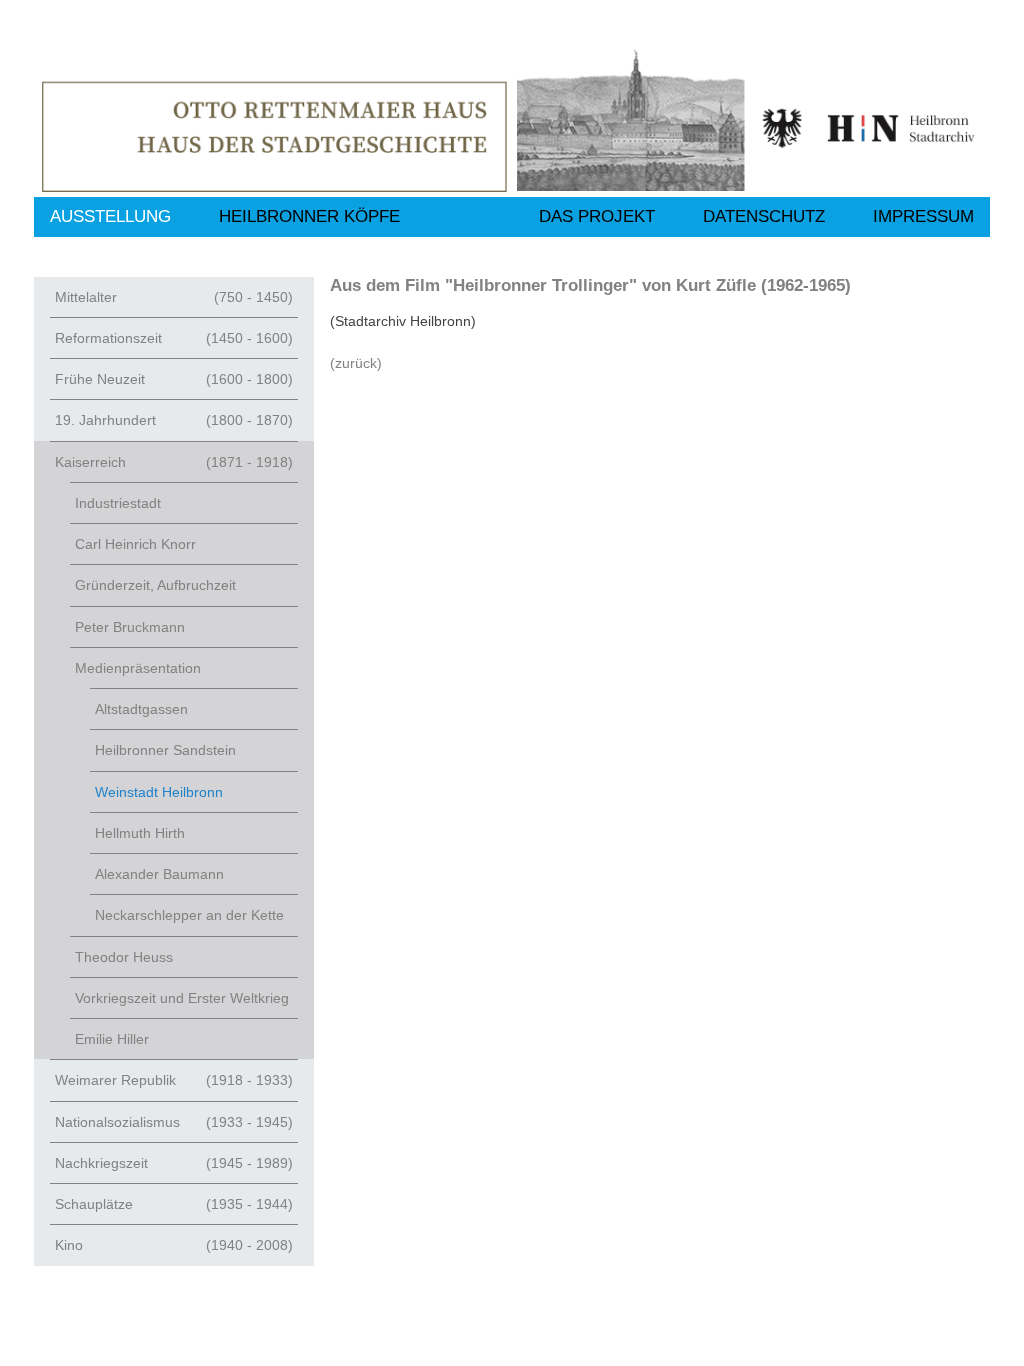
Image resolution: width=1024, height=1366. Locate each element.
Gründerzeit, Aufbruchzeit (155, 585)
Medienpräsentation (138, 668)
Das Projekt (597, 216)
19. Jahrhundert (174, 420)
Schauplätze (174, 1204)
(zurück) (356, 363)
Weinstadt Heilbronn (159, 792)
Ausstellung (110, 216)
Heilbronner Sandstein (165, 750)
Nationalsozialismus (174, 1122)
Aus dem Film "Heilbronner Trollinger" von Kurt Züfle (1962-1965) (590, 285)
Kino (174, 1245)
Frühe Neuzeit (174, 379)
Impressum (923, 216)
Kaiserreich (174, 462)
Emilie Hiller (112, 1039)
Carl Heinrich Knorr (135, 544)
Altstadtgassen (141, 709)
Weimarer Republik (174, 1080)
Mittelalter (174, 297)
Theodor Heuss (124, 957)
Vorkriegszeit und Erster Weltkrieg (182, 998)
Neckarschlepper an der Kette (189, 915)
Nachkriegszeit (174, 1163)
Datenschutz (764, 216)
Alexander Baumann (159, 874)
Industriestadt (118, 503)
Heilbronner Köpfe (309, 216)
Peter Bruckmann (130, 627)
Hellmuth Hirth (140, 833)
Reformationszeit (174, 338)
